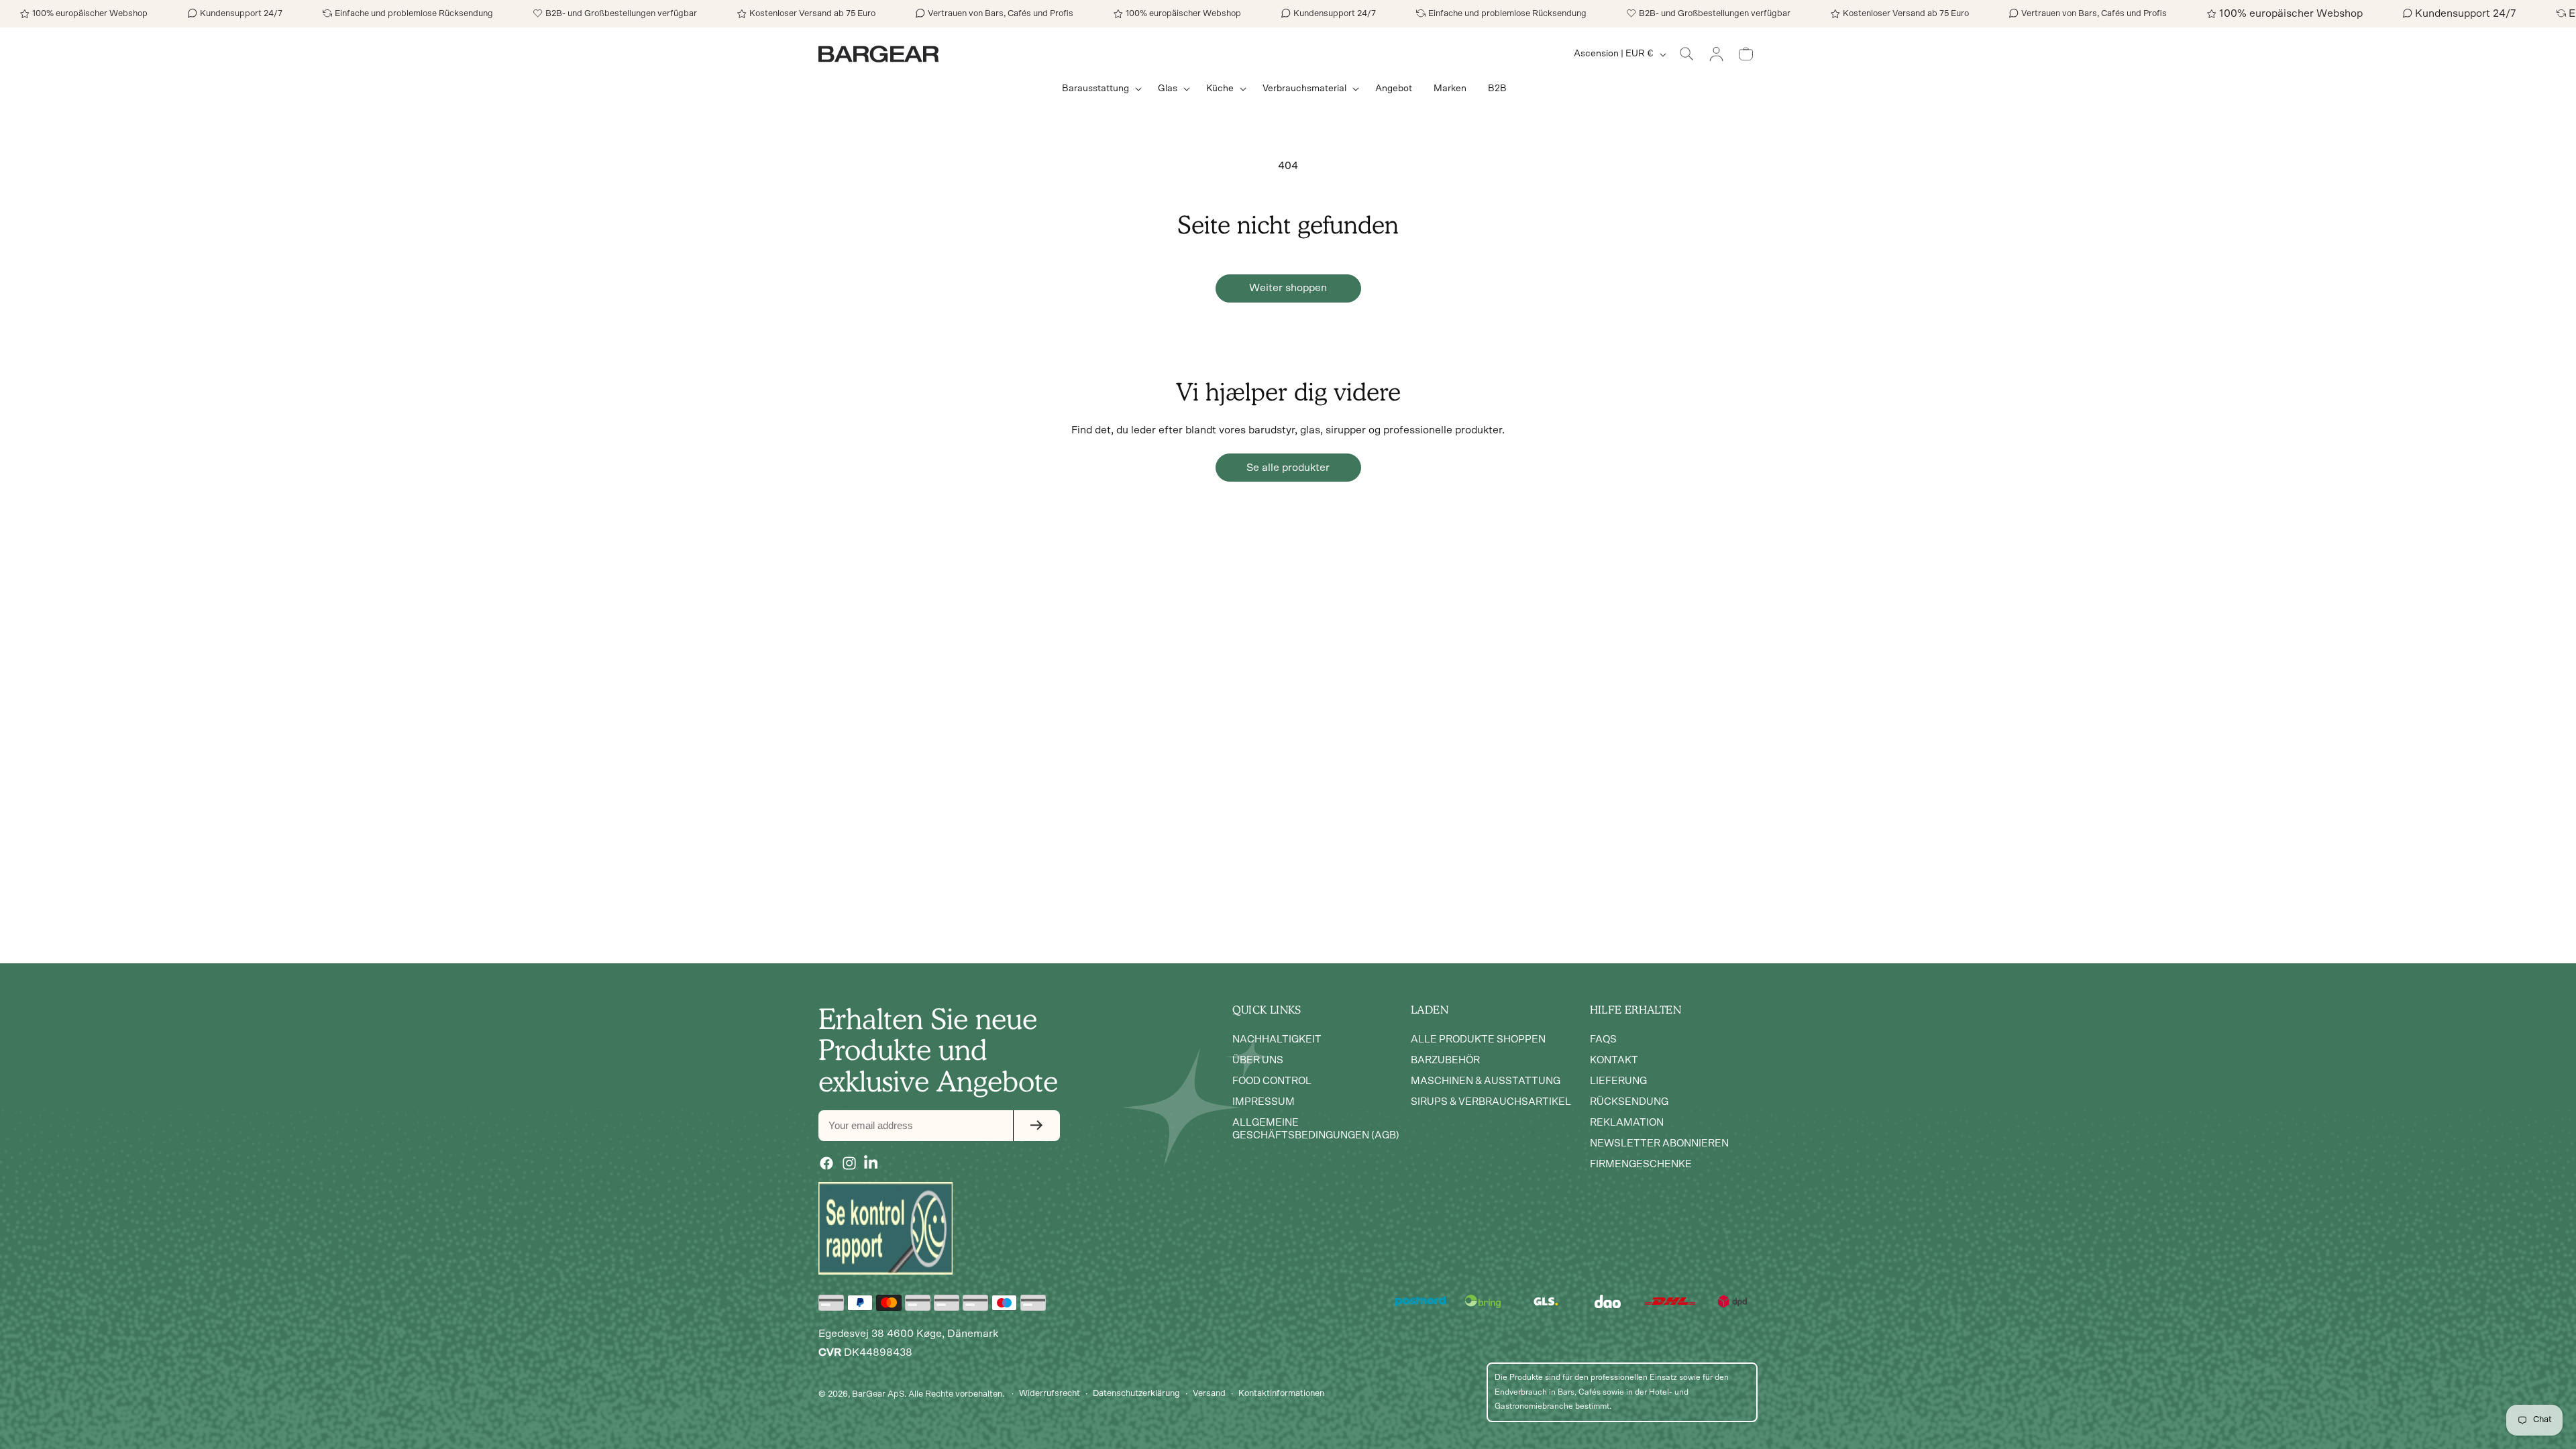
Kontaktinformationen (1281, 1394)
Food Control (1272, 1081)
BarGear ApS (878, 1394)
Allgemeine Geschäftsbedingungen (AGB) (1316, 1129)
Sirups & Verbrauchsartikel (1491, 1102)
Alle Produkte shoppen (1478, 1039)
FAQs (1603, 1039)
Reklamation (1627, 1123)
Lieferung (1618, 1081)
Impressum (1264, 1102)
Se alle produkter (1288, 468)
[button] (1099, 89)
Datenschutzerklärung (1136, 1394)
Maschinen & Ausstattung (1486, 1081)
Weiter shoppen (1288, 288)
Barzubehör (1445, 1060)
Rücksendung (1629, 1102)
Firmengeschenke (1641, 1164)
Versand (1209, 1394)
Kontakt (1614, 1060)
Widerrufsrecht (1050, 1394)
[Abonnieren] (1036, 1126)
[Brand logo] (885, 1228)
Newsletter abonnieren (1659, 1143)
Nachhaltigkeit (1277, 1039)
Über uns (1258, 1060)
